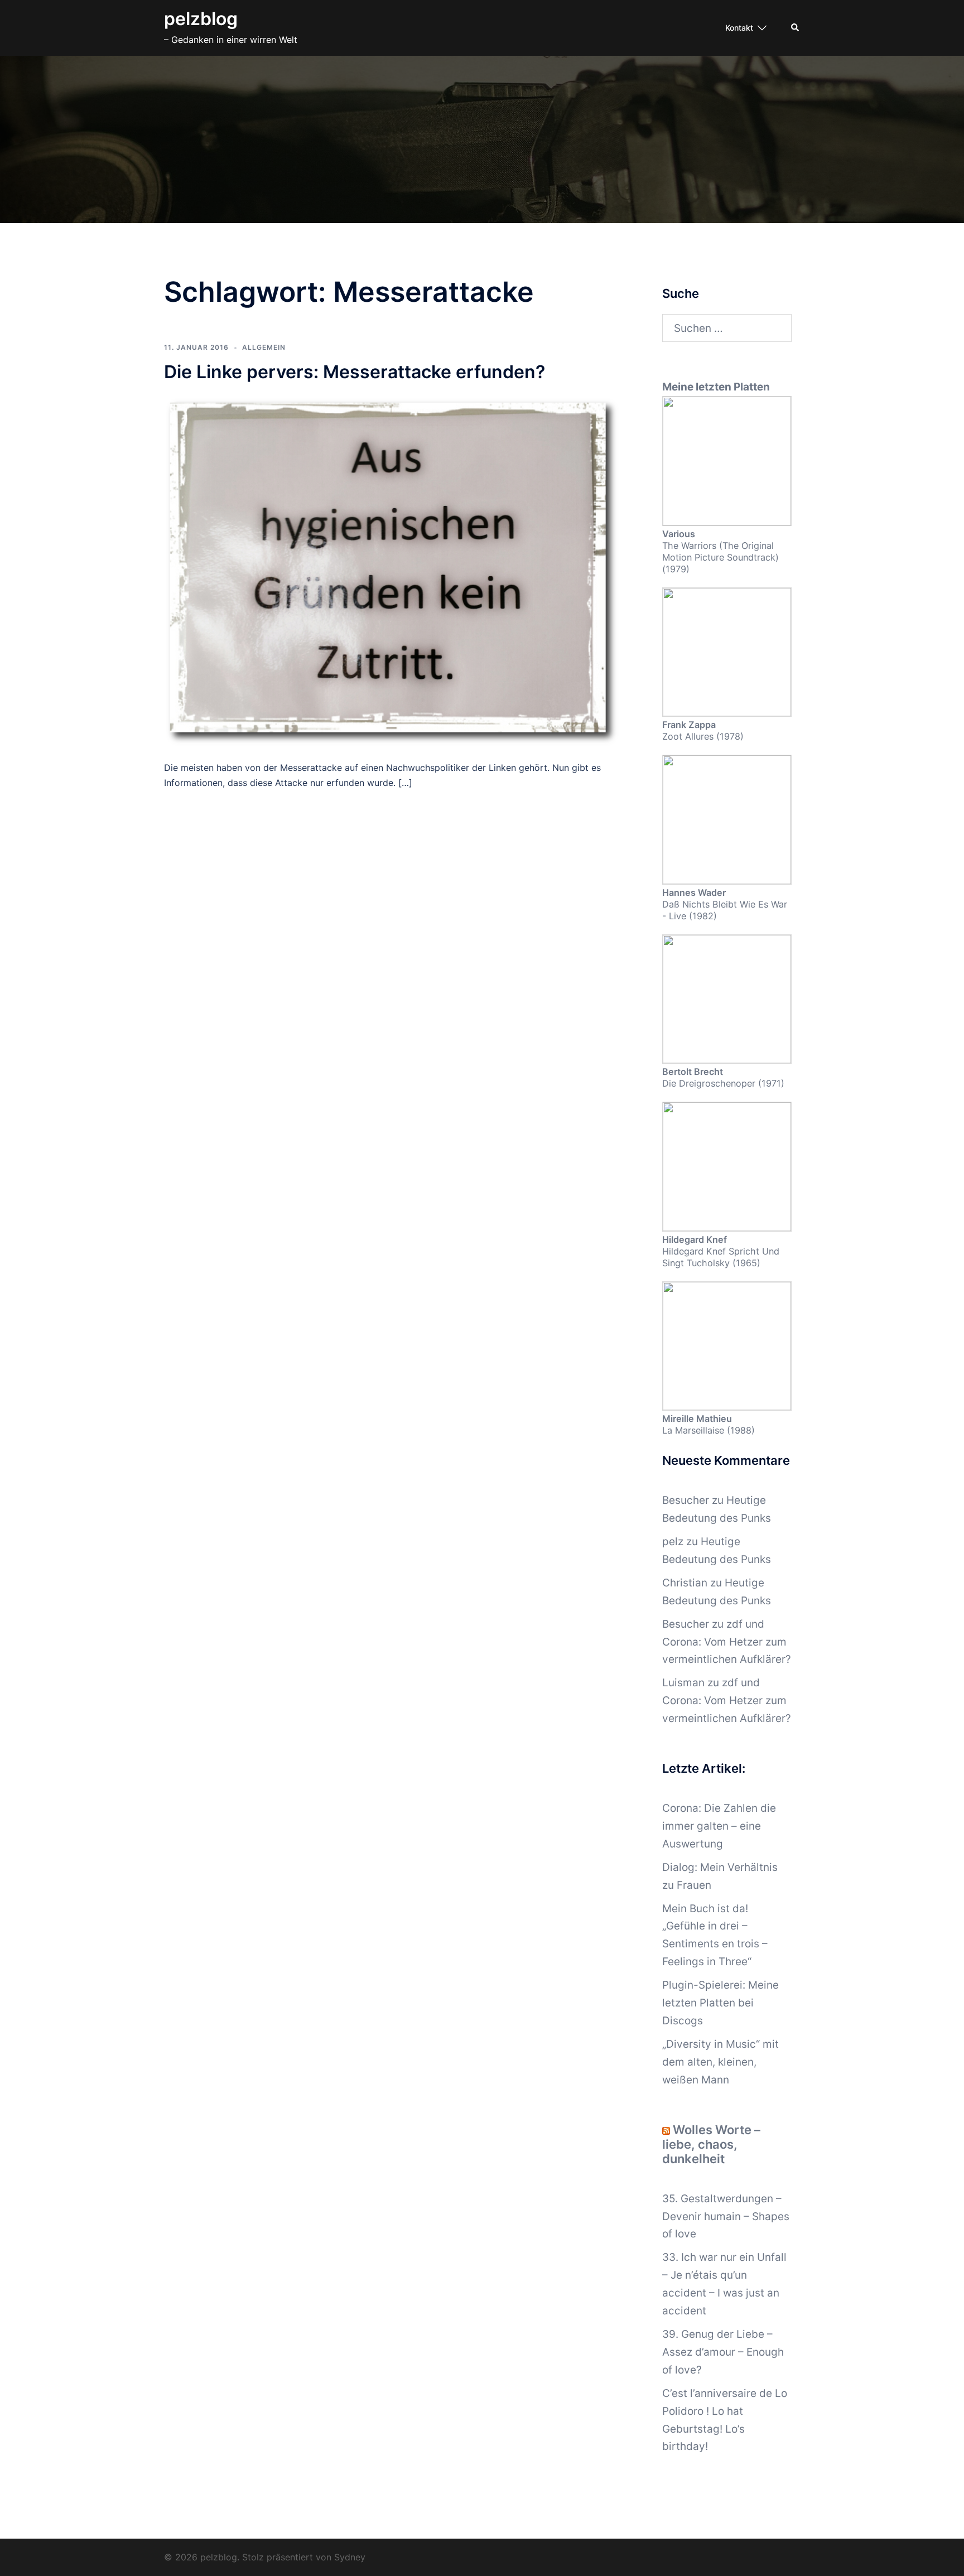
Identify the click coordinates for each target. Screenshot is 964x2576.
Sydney (350, 2557)
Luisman (683, 1683)
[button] (796, 28)
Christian (685, 1583)
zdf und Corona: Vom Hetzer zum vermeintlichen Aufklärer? (727, 1642)
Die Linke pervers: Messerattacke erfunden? (355, 372)
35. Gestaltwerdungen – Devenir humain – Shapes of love (726, 2216)
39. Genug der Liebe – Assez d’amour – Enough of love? (723, 2352)
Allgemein (264, 347)
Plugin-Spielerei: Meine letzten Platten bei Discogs (720, 2003)
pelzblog (201, 19)
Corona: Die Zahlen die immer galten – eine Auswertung (719, 1826)
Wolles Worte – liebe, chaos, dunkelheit (711, 2144)
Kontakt (739, 28)
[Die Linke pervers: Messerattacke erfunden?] (392, 571)
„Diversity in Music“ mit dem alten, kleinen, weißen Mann (720, 2062)
